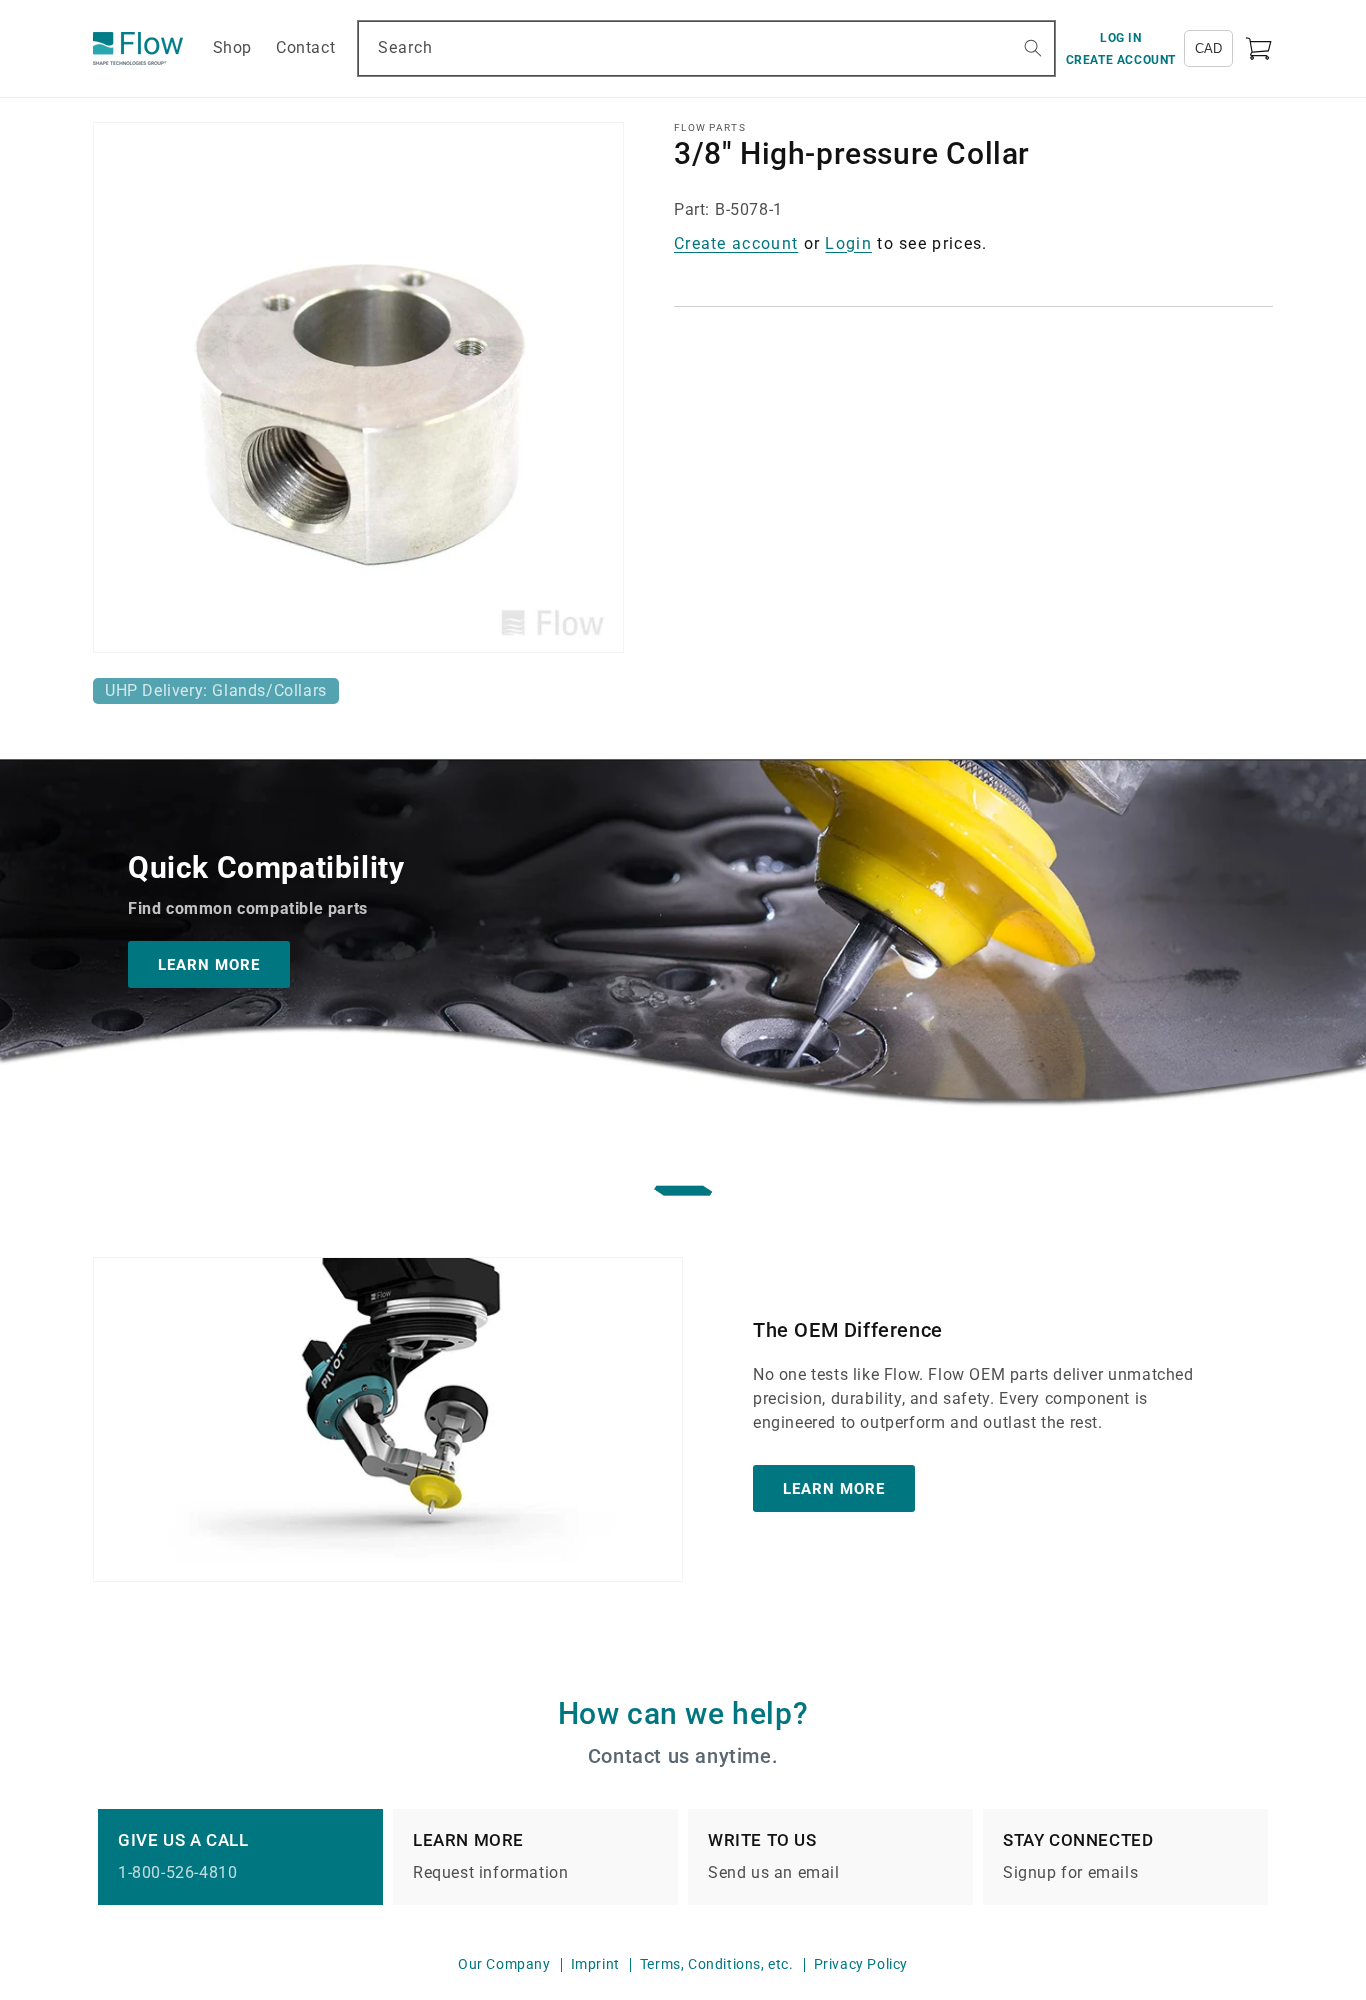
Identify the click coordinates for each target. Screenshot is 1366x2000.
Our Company (504, 1964)
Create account (736, 243)
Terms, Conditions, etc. (717, 1964)
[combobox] (706, 48)
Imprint (595, 1964)
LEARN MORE (209, 965)
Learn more (834, 1489)
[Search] (1033, 48)
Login (848, 243)
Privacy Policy (861, 1964)
